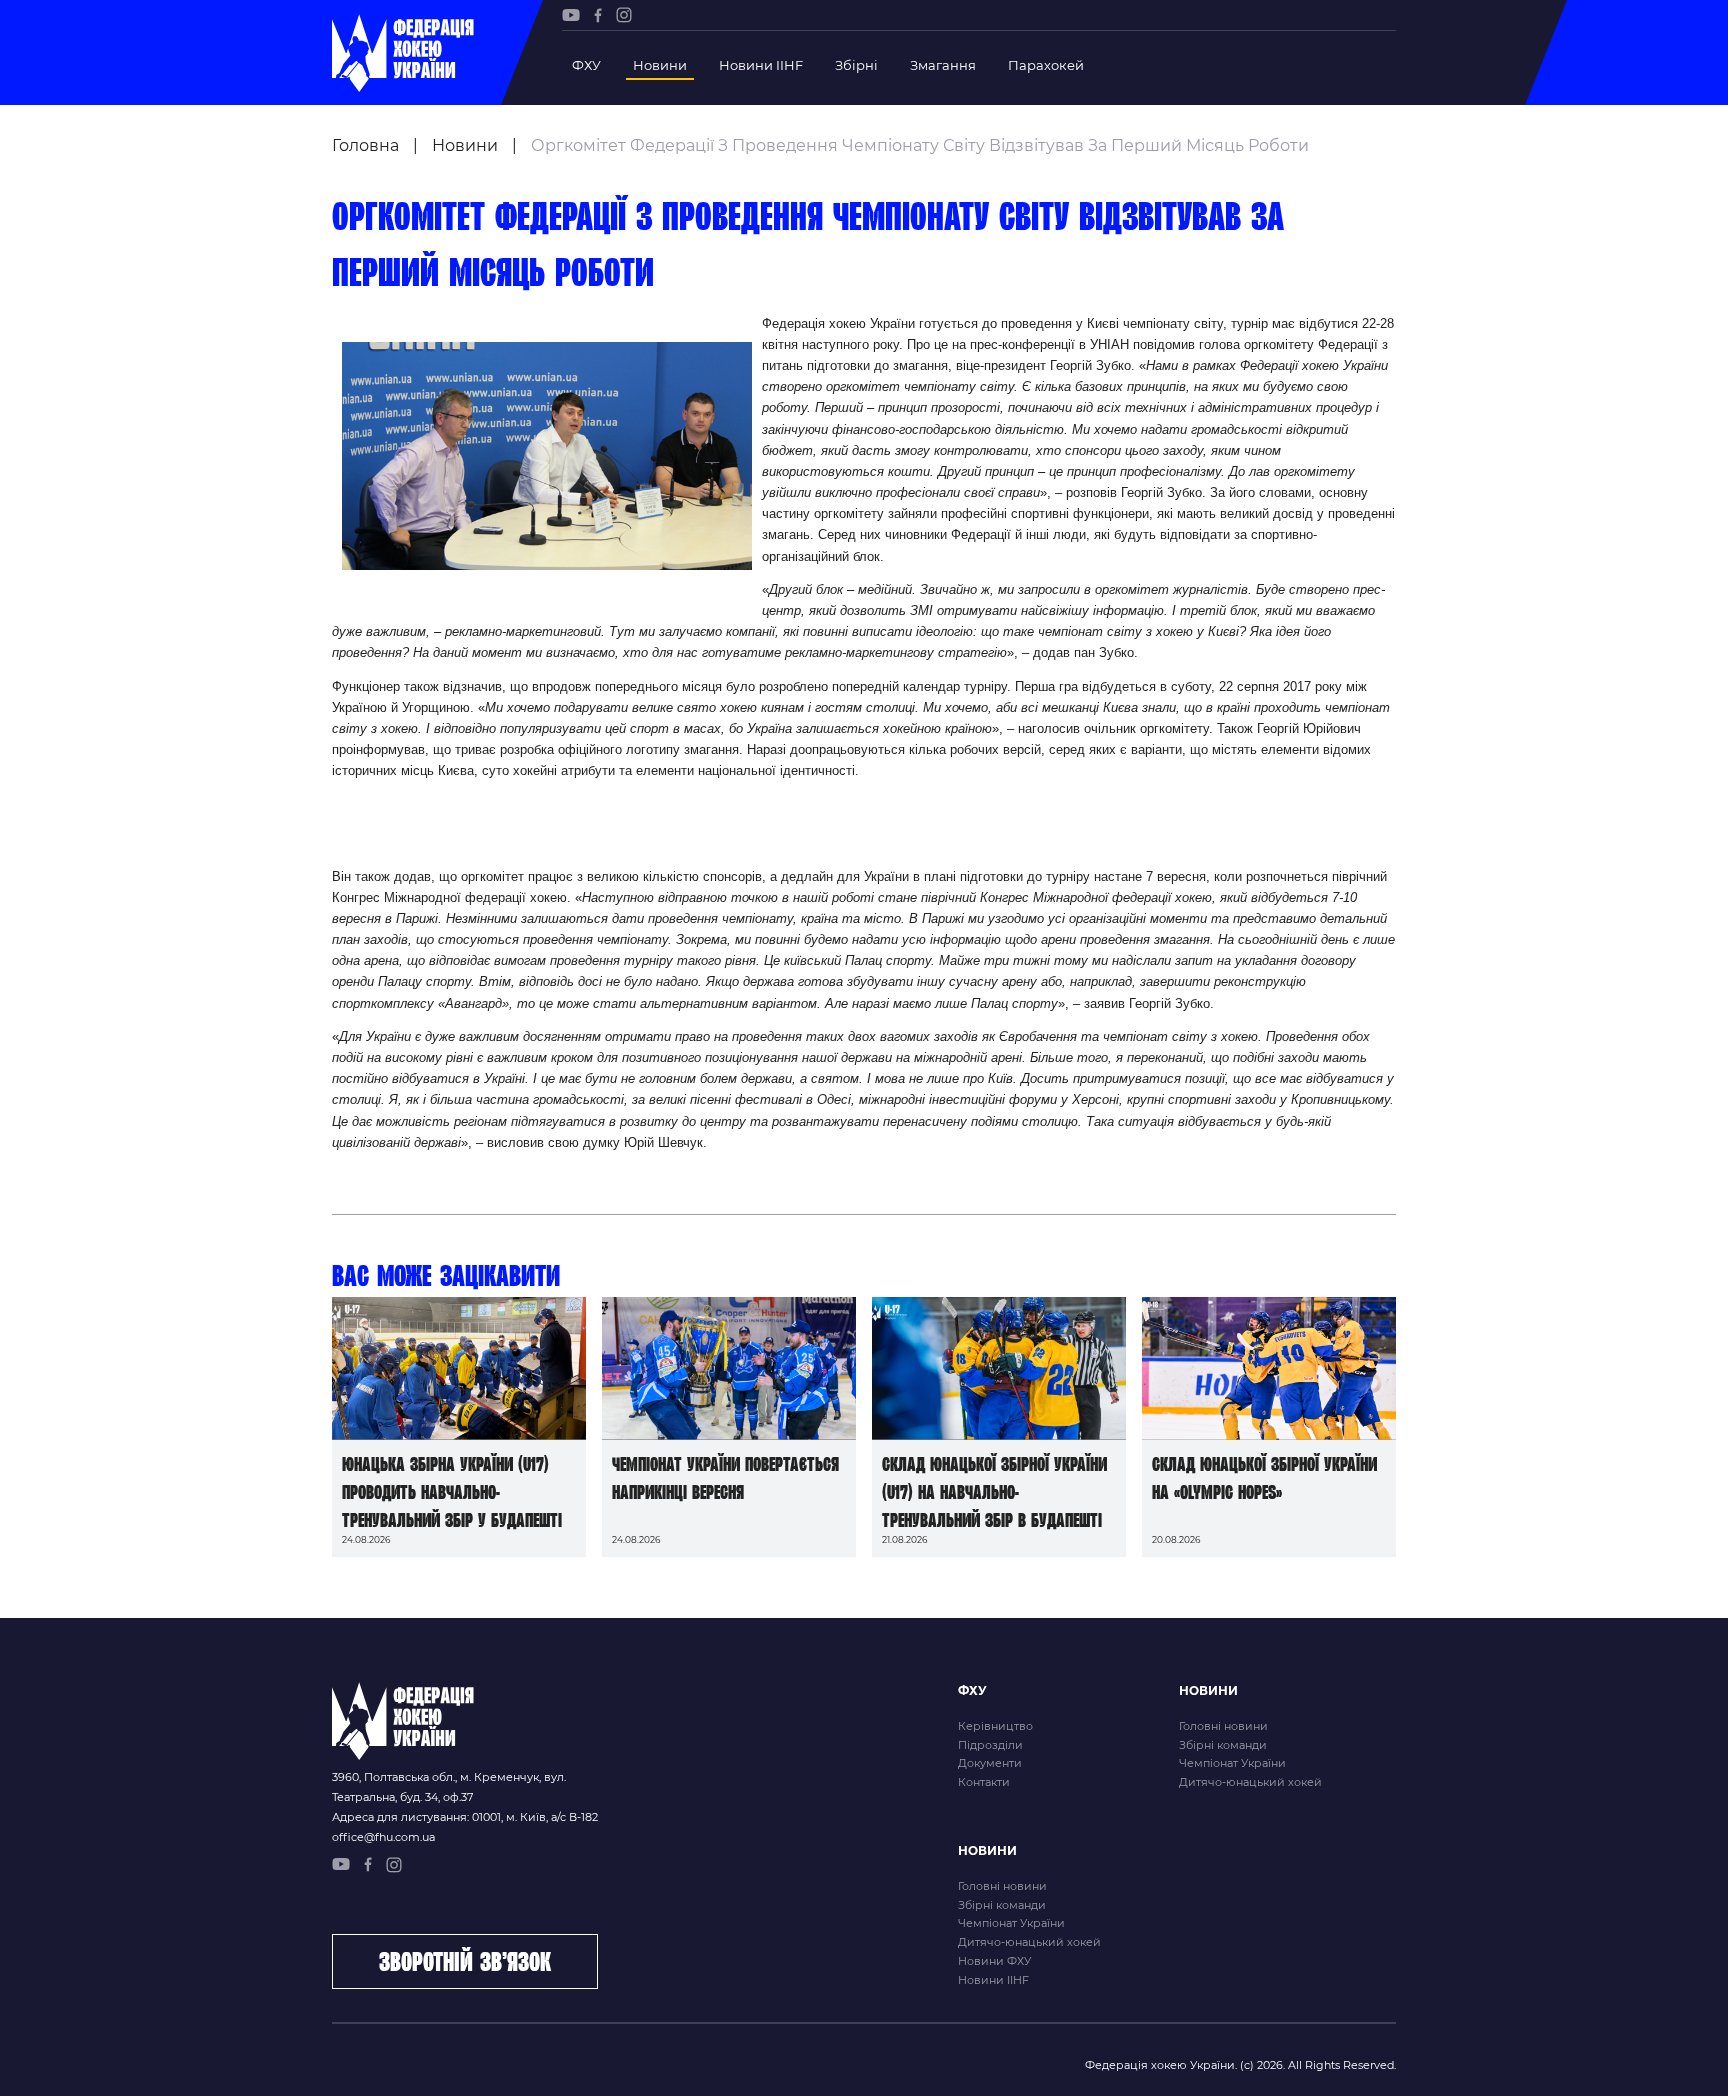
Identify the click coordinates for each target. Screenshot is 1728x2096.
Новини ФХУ (994, 1961)
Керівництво (995, 1726)
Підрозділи (990, 1745)
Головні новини (1223, 1726)
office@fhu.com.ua (383, 1837)
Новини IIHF (761, 65)
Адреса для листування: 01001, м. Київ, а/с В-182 (465, 1817)
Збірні (856, 65)
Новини (660, 65)
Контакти (984, 1782)
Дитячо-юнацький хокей (1250, 1782)
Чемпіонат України (1232, 1763)
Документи (990, 1763)
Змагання (943, 65)
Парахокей (1046, 65)
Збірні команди (1223, 1745)
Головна (365, 145)
